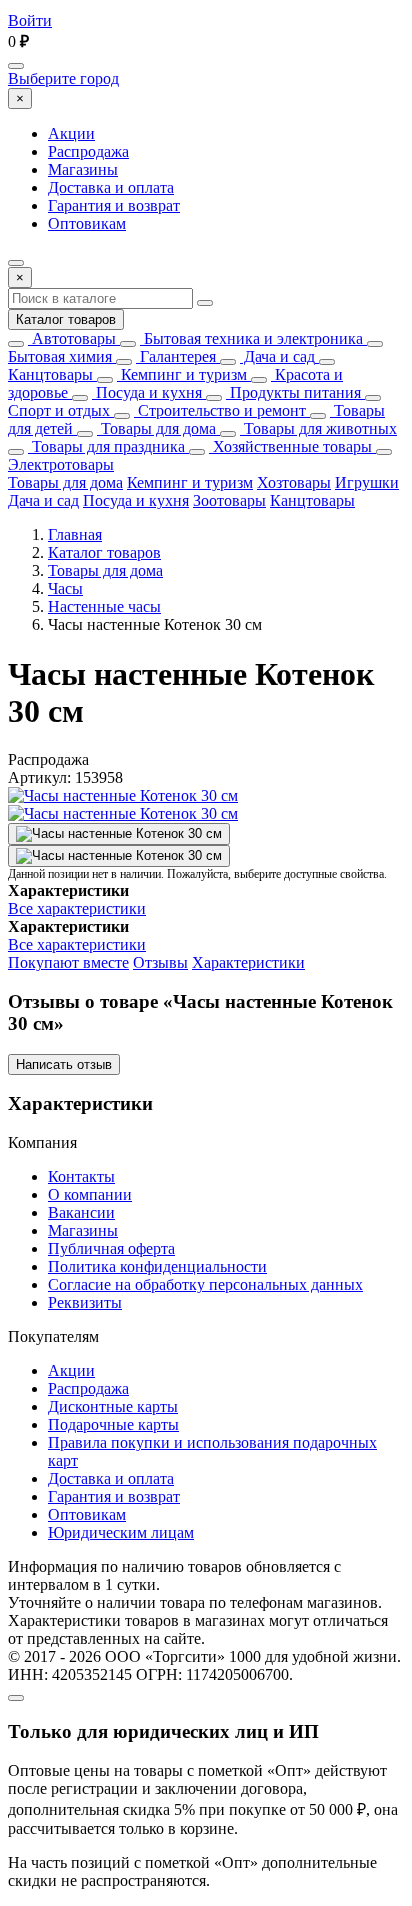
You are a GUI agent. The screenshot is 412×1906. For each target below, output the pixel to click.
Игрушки (367, 482)
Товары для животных (318, 428)
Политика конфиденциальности (157, 1266)
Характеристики (248, 962)
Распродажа (88, 151)
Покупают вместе (68, 962)
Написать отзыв (64, 1064)
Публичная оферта (111, 1248)
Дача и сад (277, 356)
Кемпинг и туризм (182, 374)
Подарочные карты (113, 1424)
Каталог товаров (66, 319)
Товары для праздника (106, 446)
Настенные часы (104, 606)
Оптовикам (87, 223)
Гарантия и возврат (114, 205)
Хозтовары (294, 482)
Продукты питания (293, 392)
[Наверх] (16, 1698)
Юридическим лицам (121, 1532)
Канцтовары (50, 374)
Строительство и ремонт (220, 410)
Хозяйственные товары (290, 446)
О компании (90, 1194)
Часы (65, 588)
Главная (75, 534)
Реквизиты (85, 1302)
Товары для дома (156, 428)
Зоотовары (229, 500)
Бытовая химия (60, 356)
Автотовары (72, 338)
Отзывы (160, 962)
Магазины (83, 169)
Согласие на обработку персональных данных (205, 1284)
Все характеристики (77, 908)
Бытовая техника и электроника (251, 338)
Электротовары (61, 464)
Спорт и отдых (59, 410)
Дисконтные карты (113, 1406)
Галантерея (176, 356)
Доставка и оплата (111, 187)
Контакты (81, 1176)
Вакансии (81, 1212)
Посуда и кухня (147, 392)
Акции (71, 133)
